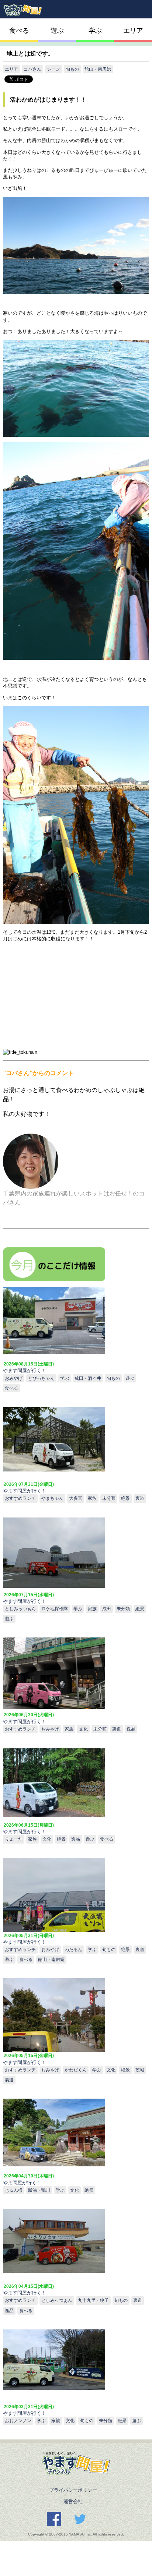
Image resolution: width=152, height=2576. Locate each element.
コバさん (32, 69)
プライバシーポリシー (72, 2490)
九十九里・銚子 (93, 2300)
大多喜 (76, 1498)
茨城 (140, 2070)
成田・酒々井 (88, 1378)
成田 (107, 1609)
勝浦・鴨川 (39, 2190)
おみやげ (14, 1378)
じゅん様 (14, 2190)
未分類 (109, 1498)
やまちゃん (52, 1498)
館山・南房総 (98, 69)
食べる (19, 31)
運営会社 (72, 2501)
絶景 (125, 1498)
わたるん (73, 1949)
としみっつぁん (20, 1609)
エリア (133, 31)
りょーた (14, 1839)
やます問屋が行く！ (25, 1370)
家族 (92, 1498)
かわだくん (76, 2070)
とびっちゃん (41, 1378)
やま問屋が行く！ (22, 2183)
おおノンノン (18, 2420)
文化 (83, 1729)
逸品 (131, 1729)
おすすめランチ (20, 1498)
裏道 (140, 1498)
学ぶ (95, 31)
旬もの (72, 69)
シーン (53, 69)
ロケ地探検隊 (55, 1609)
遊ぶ (57, 31)
